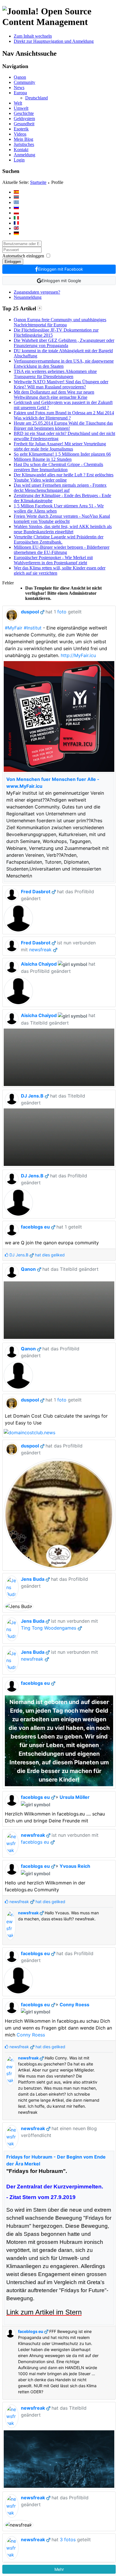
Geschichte (24, 113)
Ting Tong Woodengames (49, 1628)
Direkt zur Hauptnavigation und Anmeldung (54, 41)
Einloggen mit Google (61, 281)
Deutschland (37, 98)
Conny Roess (74, 2005)
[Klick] (40, 308)
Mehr (59, 2569)
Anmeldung (24, 155)
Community (24, 82)
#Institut (33, 628)
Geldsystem (24, 119)
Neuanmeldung (28, 297)
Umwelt (21, 108)
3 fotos (68, 2540)
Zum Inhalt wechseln (33, 36)
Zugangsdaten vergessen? (37, 292)
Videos (20, 134)
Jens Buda (33, 1579)
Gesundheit (24, 124)
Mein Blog (23, 139)
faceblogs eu (35, 1227)
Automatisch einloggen (23, 256)
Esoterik (21, 129)
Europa (20, 93)
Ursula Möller (75, 1797)
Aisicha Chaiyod (39, 964)
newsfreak (40, 950)
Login (19, 160)
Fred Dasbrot (36, 892)
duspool (30, 612)
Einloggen (13, 262)
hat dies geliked (37, 1255)
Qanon (20, 77)
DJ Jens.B (32, 1096)
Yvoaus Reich (75, 1866)
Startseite (38, 182)
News (19, 87)
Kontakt (21, 150)
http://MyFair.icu (78, 655)
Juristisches (24, 144)
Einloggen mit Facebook (61, 269)
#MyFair (14, 628)
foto (62, 612)
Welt (18, 103)
